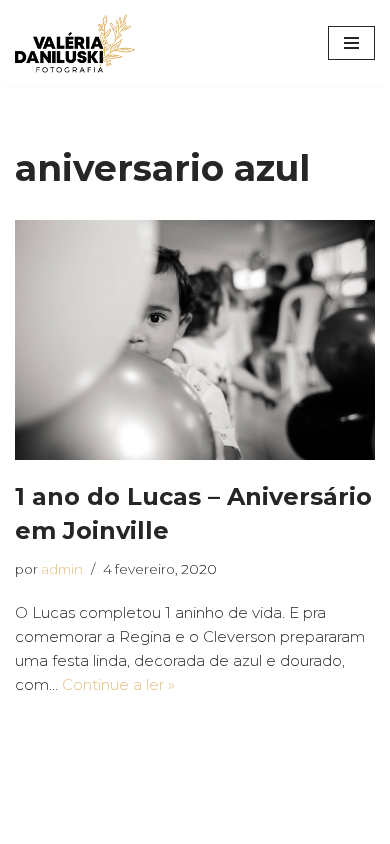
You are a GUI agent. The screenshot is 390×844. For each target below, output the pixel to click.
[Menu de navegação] (351, 43)
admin (62, 569)
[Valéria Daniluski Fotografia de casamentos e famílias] (75, 43)
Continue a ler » (118, 684)
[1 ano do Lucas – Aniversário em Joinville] (195, 340)
